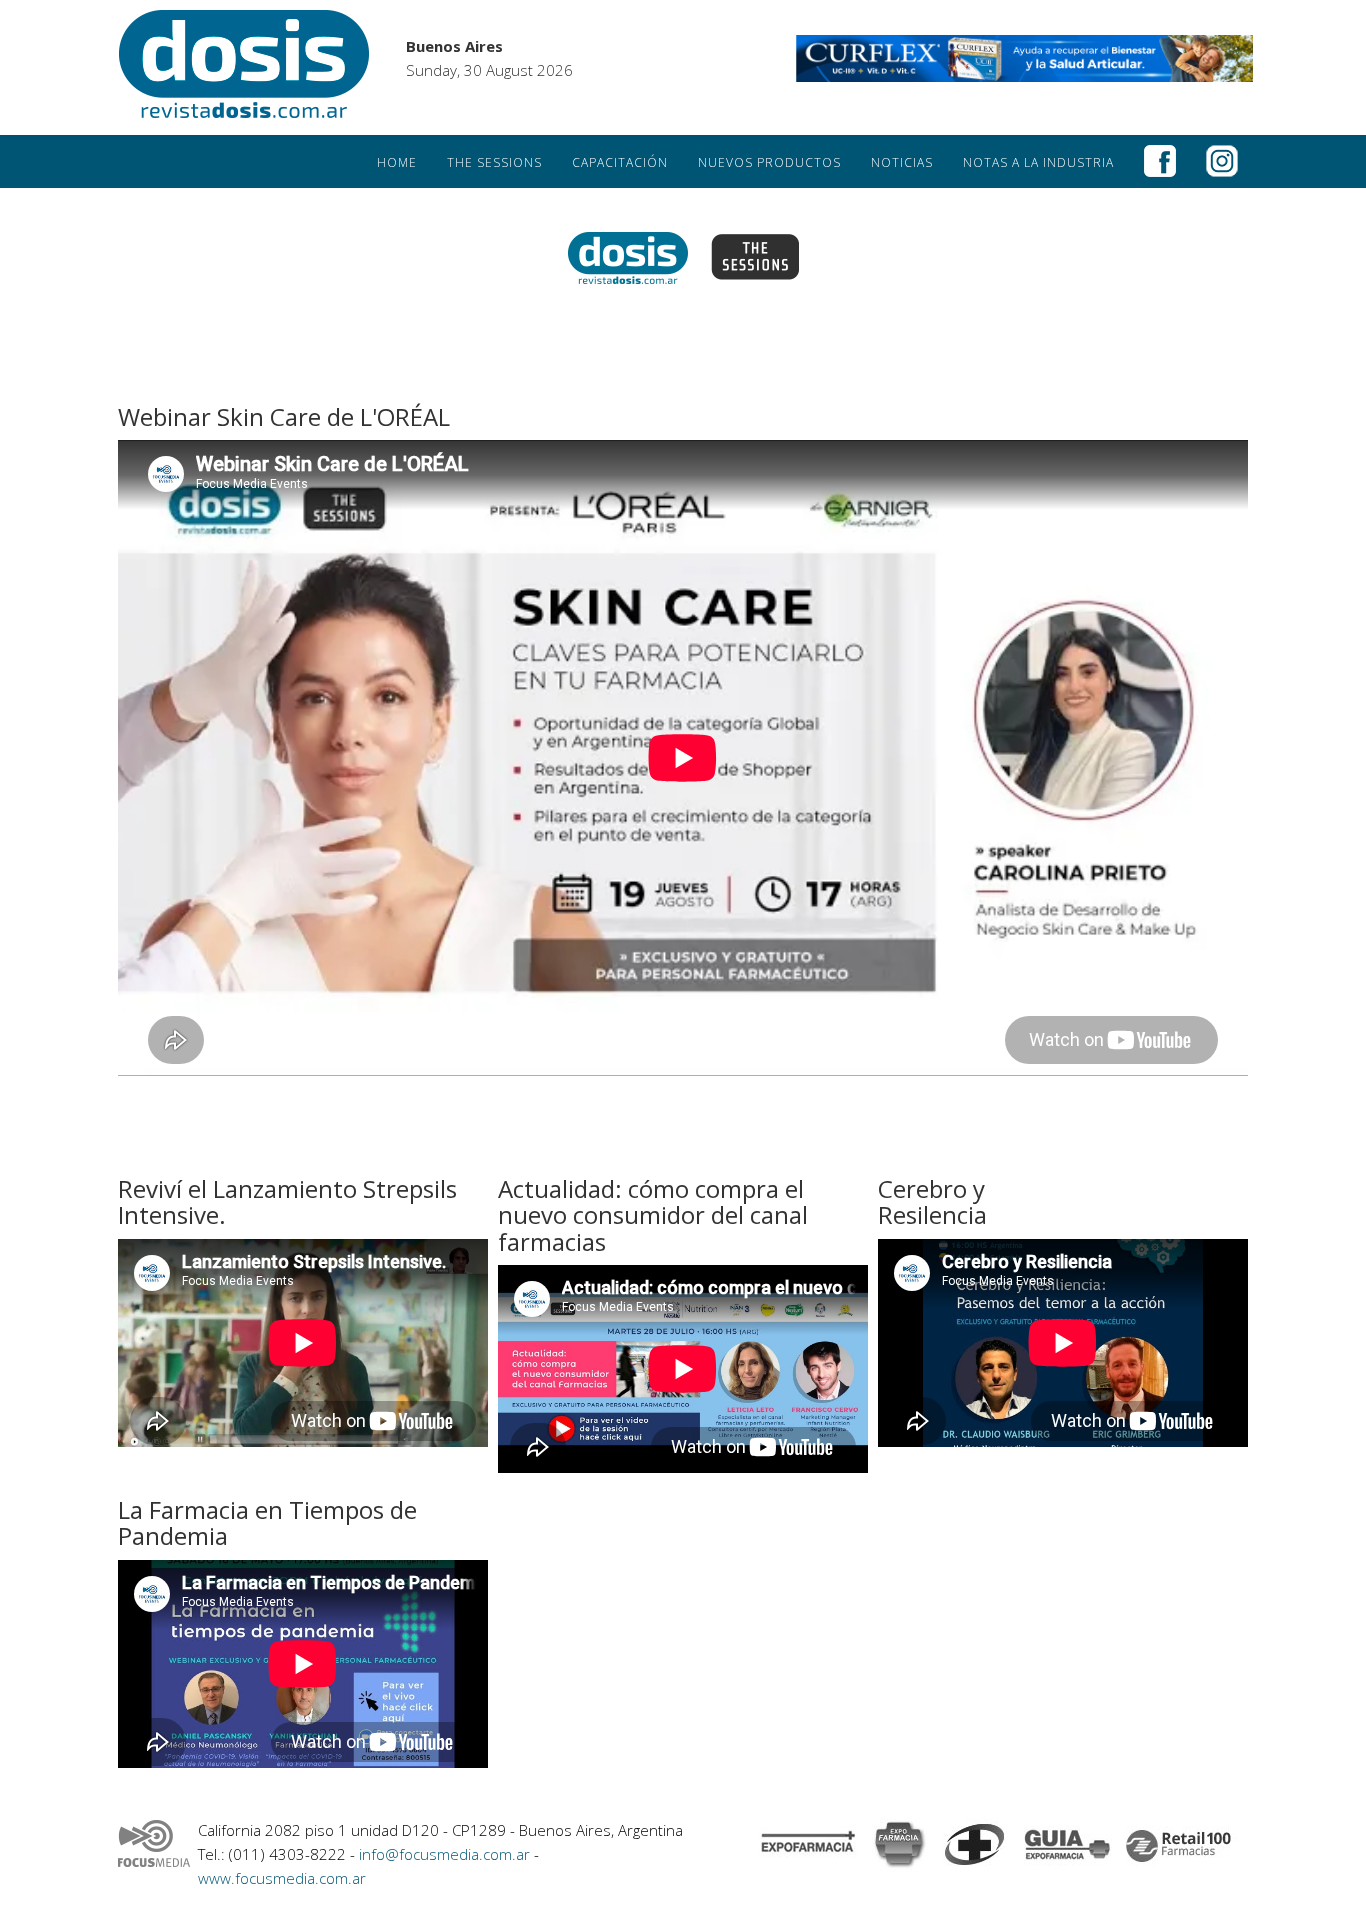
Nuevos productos (769, 162)
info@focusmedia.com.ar (446, 1854)
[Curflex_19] (1025, 58)
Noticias (902, 162)
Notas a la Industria (1038, 162)
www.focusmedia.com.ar (282, 1878)
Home (397, 162)
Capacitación (620, 162)
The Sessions (494, 162)
